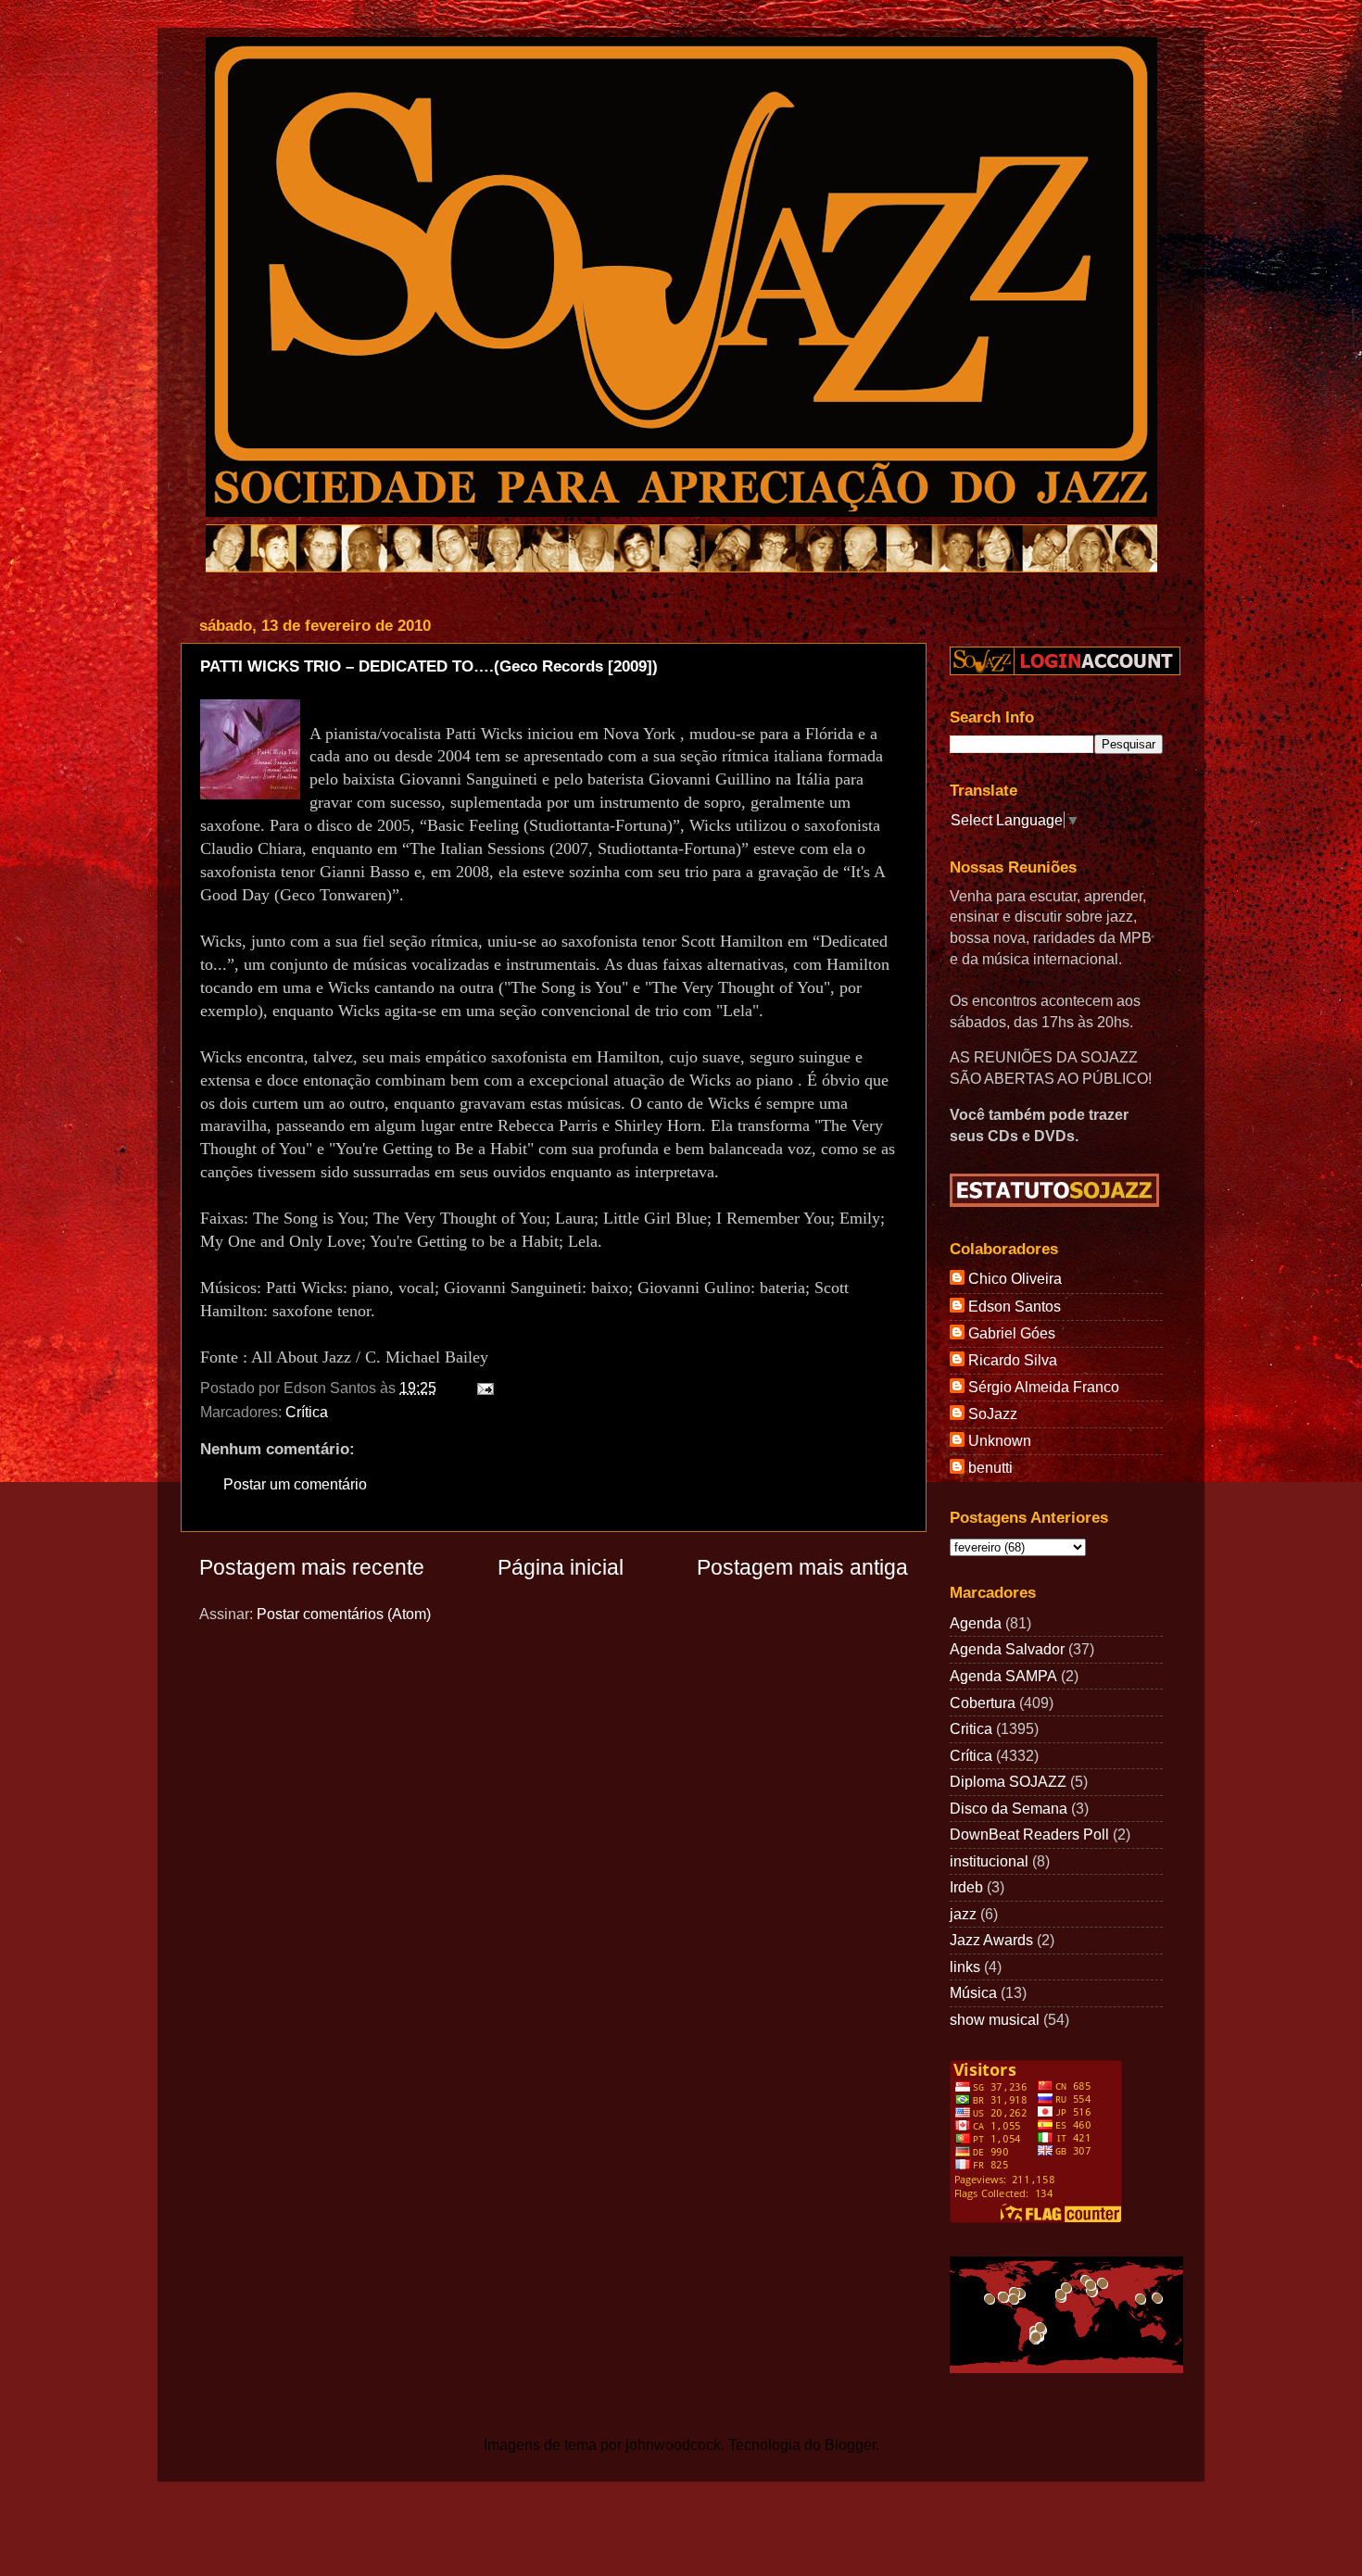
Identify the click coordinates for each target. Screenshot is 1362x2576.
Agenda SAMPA (1003, 1676)
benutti (990, 1467)
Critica (971, 1728)
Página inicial (561, 1567)
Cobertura (983, 1703)
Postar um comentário (295, 1484)
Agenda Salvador (1007, 1649)
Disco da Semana (1009, 1808)
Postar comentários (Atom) (344, 1614)
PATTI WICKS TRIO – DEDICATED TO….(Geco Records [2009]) (429, 666)
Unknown (1000, 1440)
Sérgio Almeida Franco (1044, 1387)
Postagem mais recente (312, 1567)
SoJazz (993, 1414)
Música (973, 1992)
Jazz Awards (991, 1940)
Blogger (850, 2444)
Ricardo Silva (1013, 1360)
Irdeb (966, 1887)
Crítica (307, 1412)
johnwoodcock (673, 2444)
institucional (989, 1861)
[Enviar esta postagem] (482, 1388)
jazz (963, 1914)
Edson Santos (1015, 1306)
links (965, 1967)
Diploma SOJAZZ (1008, 1781)
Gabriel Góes (1012, 1333)
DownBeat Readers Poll (1029, 1834)
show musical (995, 2019)
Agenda (976, 1623)
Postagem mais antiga (802, 1567)
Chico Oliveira (1015, 1278)
